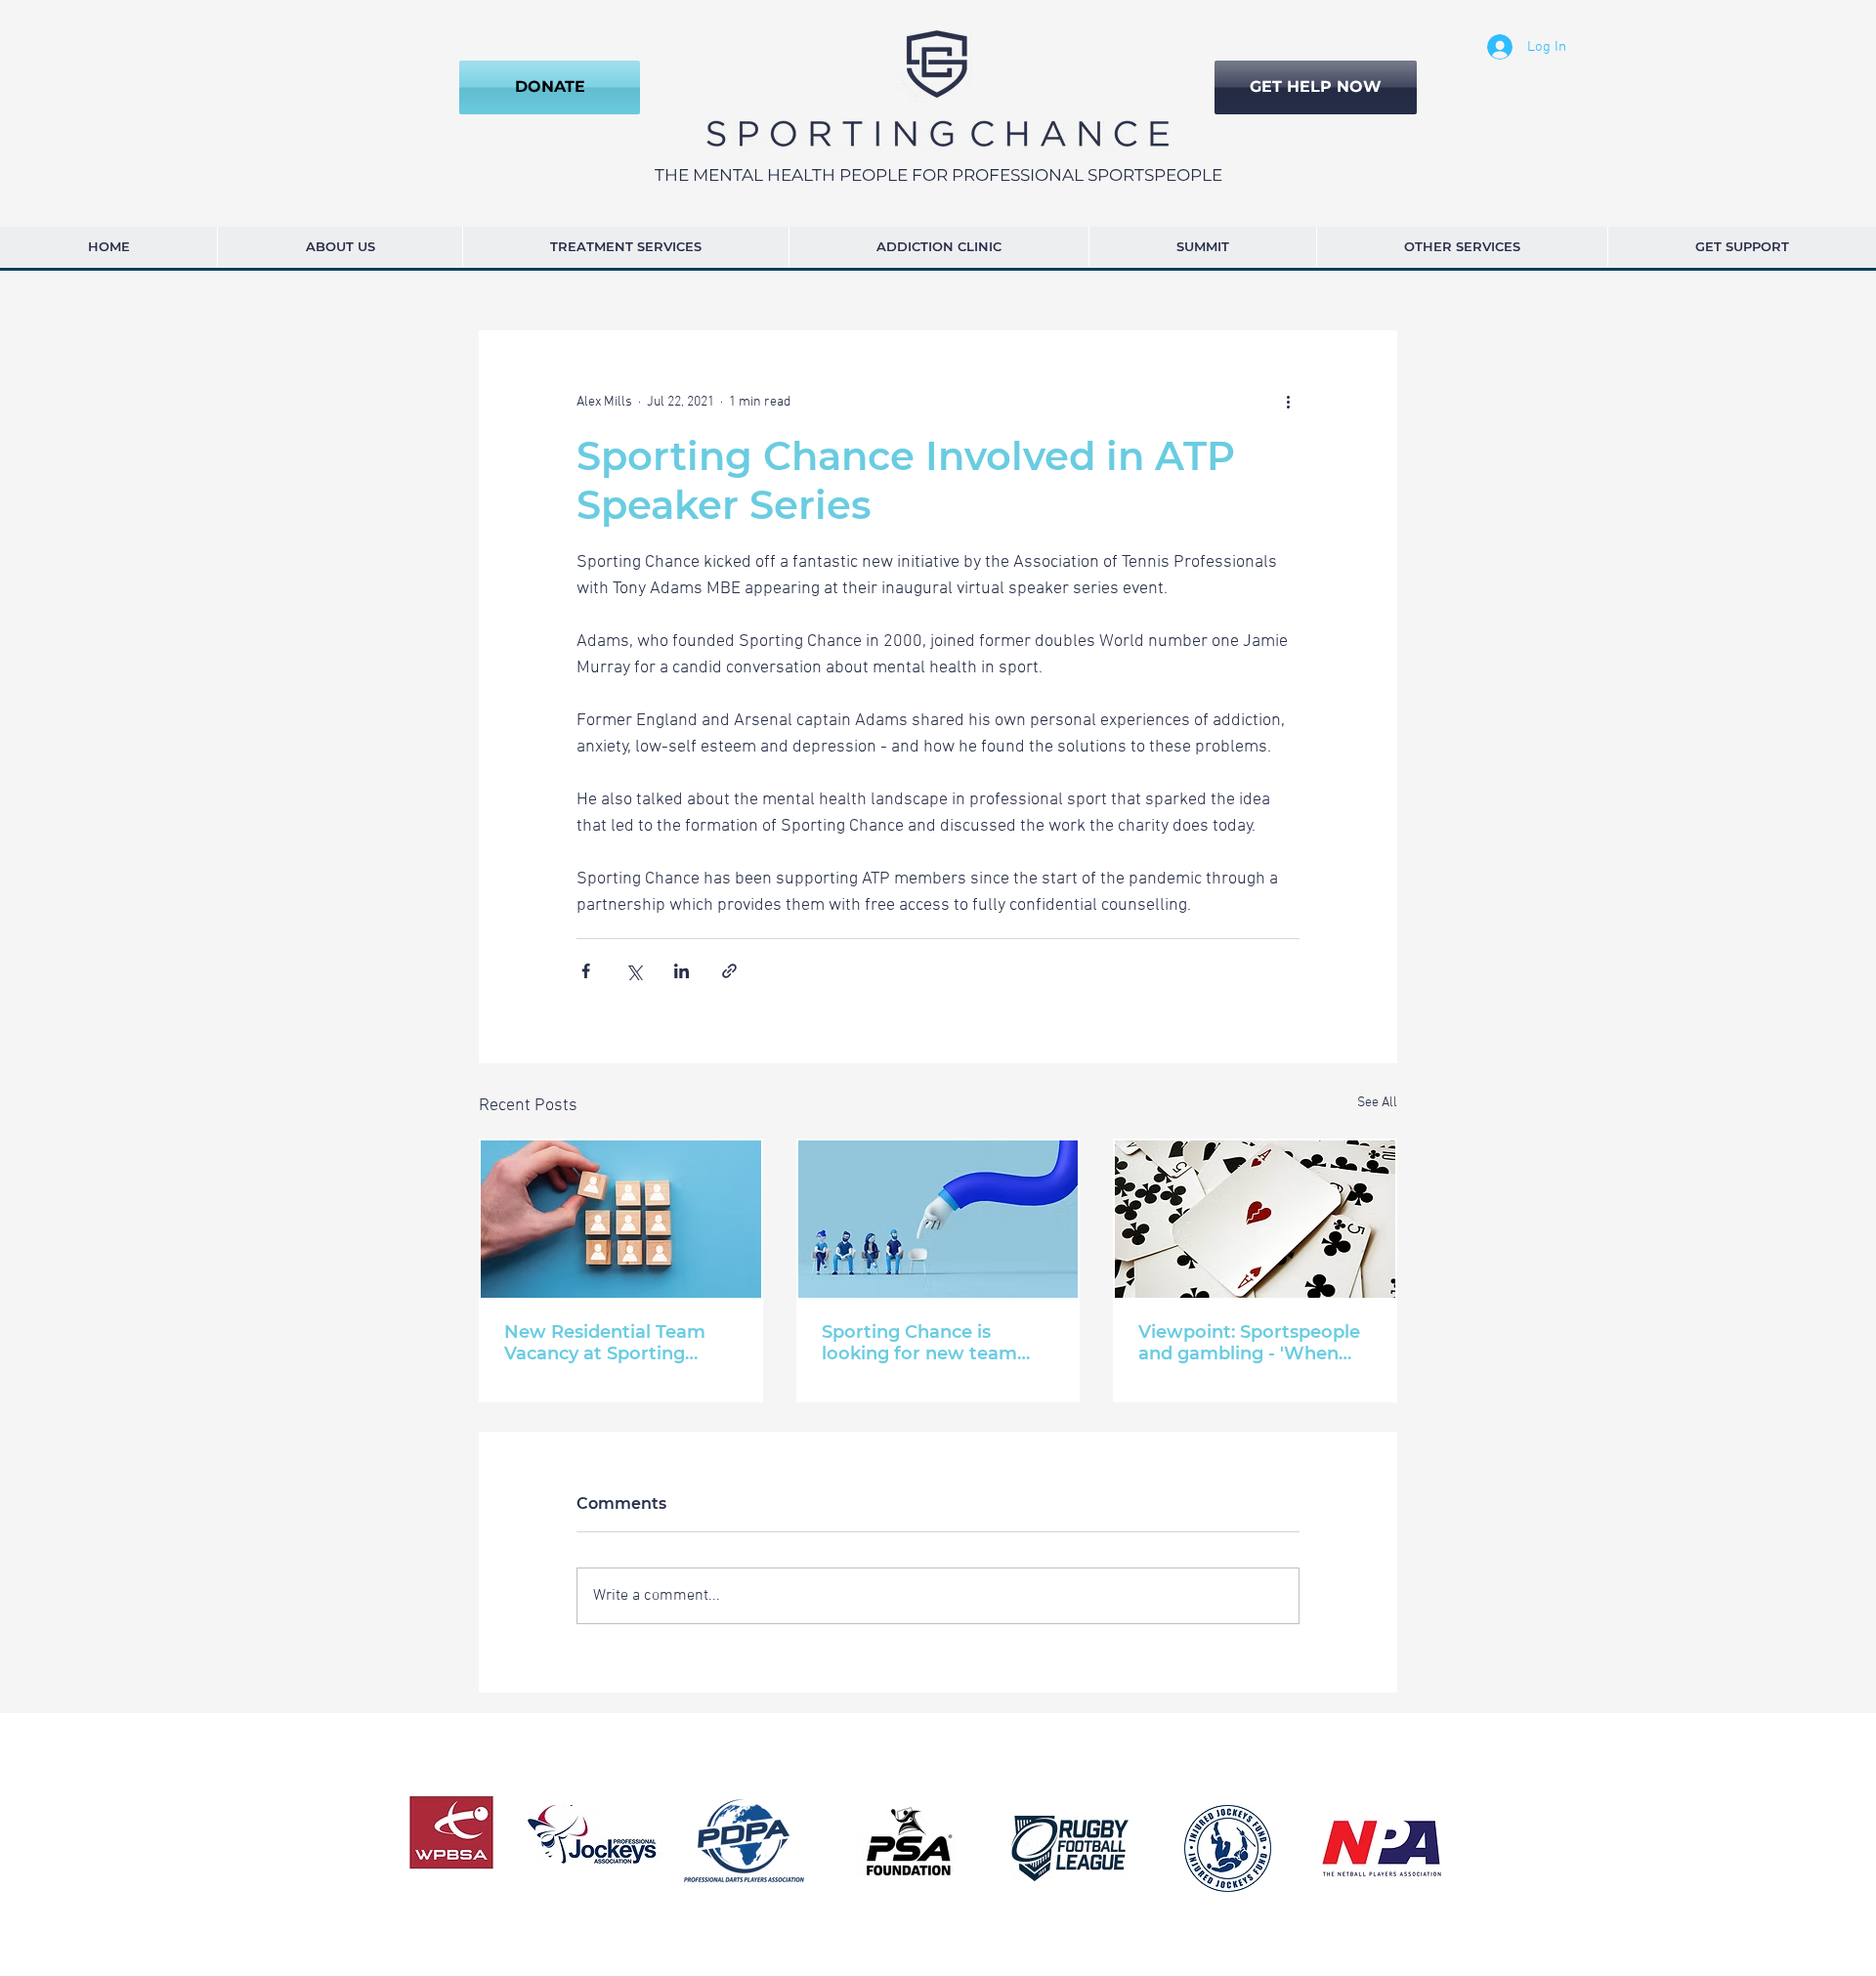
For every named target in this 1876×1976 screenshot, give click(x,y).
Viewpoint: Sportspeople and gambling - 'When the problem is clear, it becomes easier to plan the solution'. (1249, 1343)
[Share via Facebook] (586, 971)
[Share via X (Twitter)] (634, 971)
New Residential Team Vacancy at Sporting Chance (605, 1343)
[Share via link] (729, 971)
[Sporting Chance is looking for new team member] (938, 1219)
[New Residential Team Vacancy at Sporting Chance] (621, 1219)
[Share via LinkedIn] (682, 971)
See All (1377, 1103)
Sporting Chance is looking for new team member (919, 1343)
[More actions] (1288, 403)
